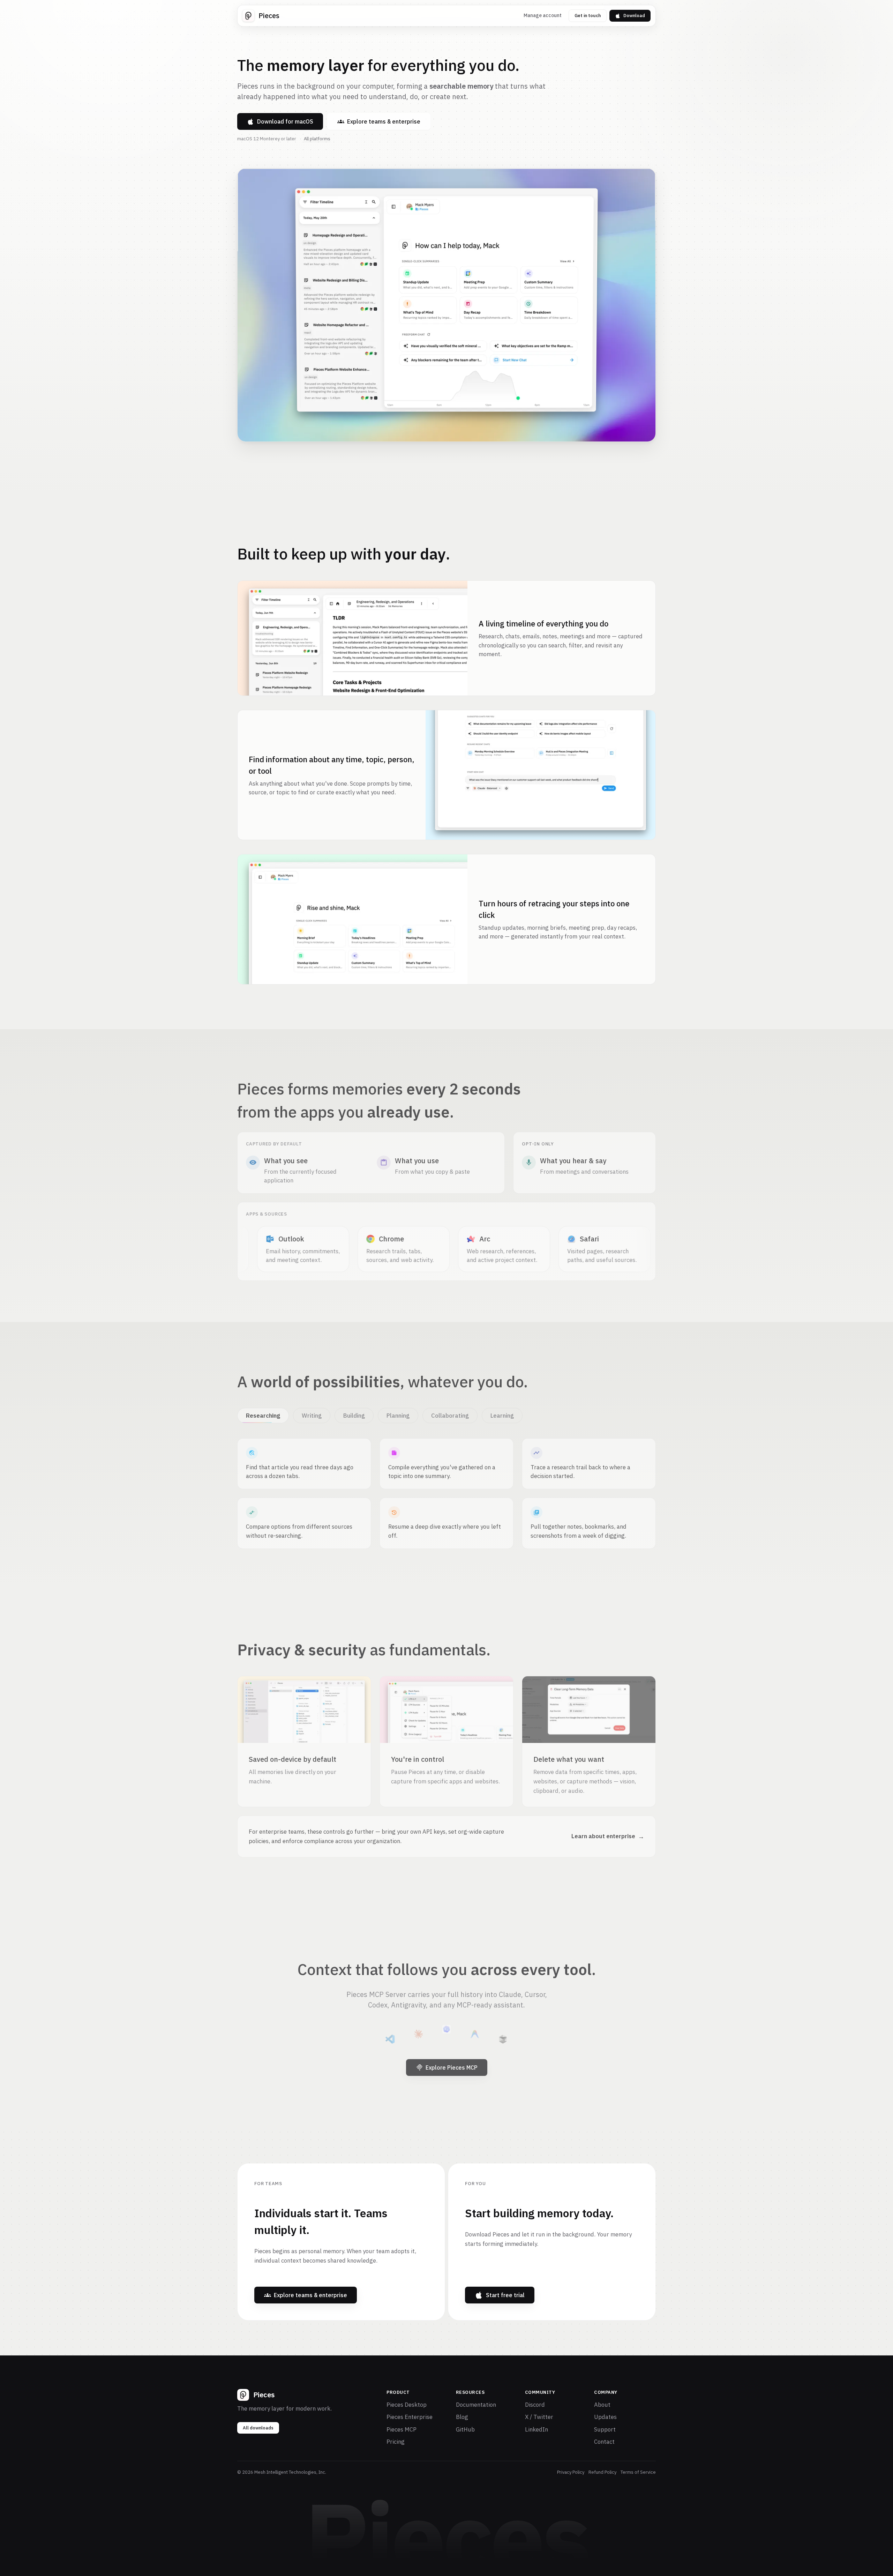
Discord (535, 2405)
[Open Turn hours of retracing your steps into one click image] (352, 919)
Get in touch (588, 16)
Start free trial (505, 2295)
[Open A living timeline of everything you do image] (352, 638)
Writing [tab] (311, 1412)
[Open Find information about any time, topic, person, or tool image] (541, 775)
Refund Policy (602, 2472)
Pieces (269, 16)
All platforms (317, 139)
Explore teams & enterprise (384, 121)
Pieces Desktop (407, 2405)
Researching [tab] (263, 1412)
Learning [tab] (502, 1412)
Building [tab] (354, 1412)
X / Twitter (539, 2417)
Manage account (543, 15)
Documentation (476, 2405)
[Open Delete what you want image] (589, 1706)
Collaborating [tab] (450, 1412)
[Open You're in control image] (446, 1706)
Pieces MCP (402, 2429)
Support (605, 2429)
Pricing (396, 2442)
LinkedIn (536, 2429)
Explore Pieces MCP (452, 2064)
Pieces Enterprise (410, 2417)
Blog (462, 2417)
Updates (605, 2417)
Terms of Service (638, 2472)
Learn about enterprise (608, 1833)
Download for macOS (285, 121)
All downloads (258, 2428)
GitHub (465, 2429)
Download (634, 16)
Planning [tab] (398, 1412)
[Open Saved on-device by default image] (304, 1706)
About (602, 2405)
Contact (604, 2442)
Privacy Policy (571, 2472)
